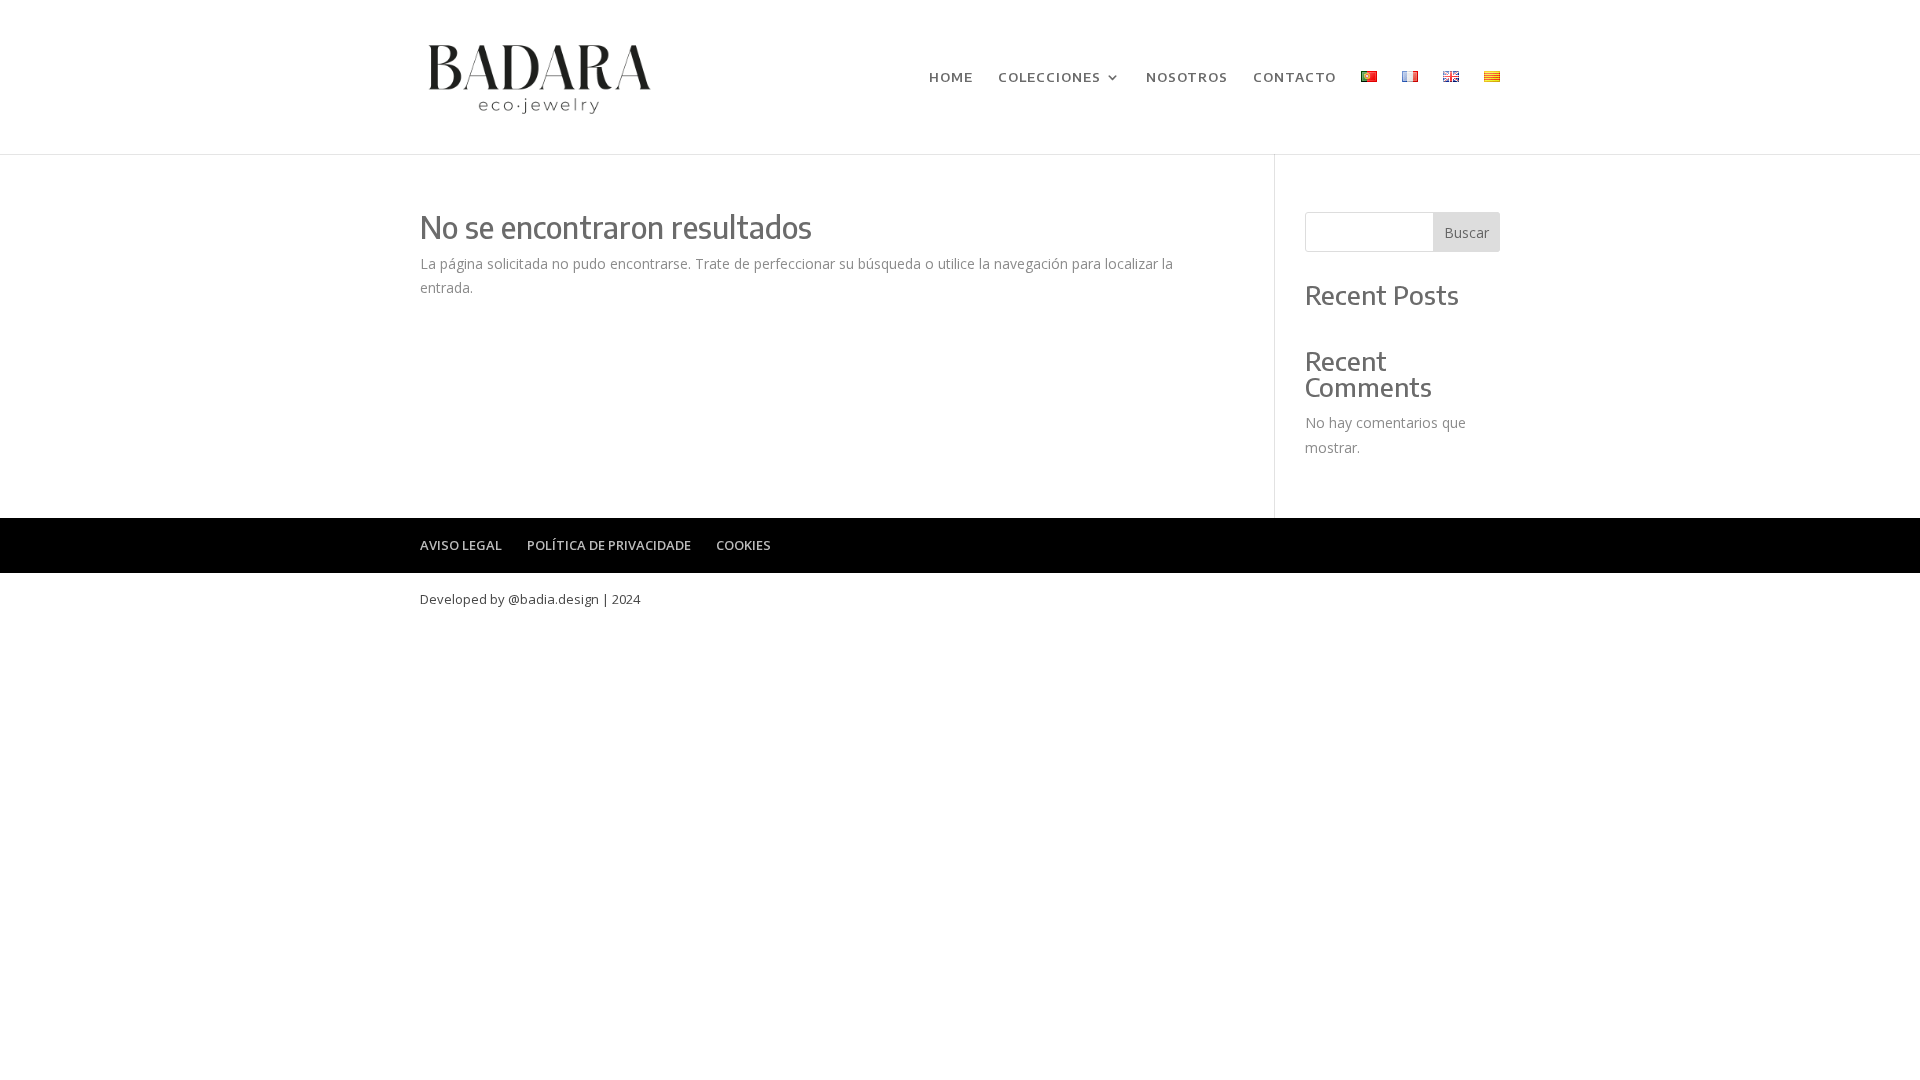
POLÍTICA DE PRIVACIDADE (609, 545)
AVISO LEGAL (461, 545)
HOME (951, 77)
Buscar (1466, 232)
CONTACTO (1294, 77)
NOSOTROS (1187, 77)
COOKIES (743, 545)
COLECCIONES (1049, 77)
